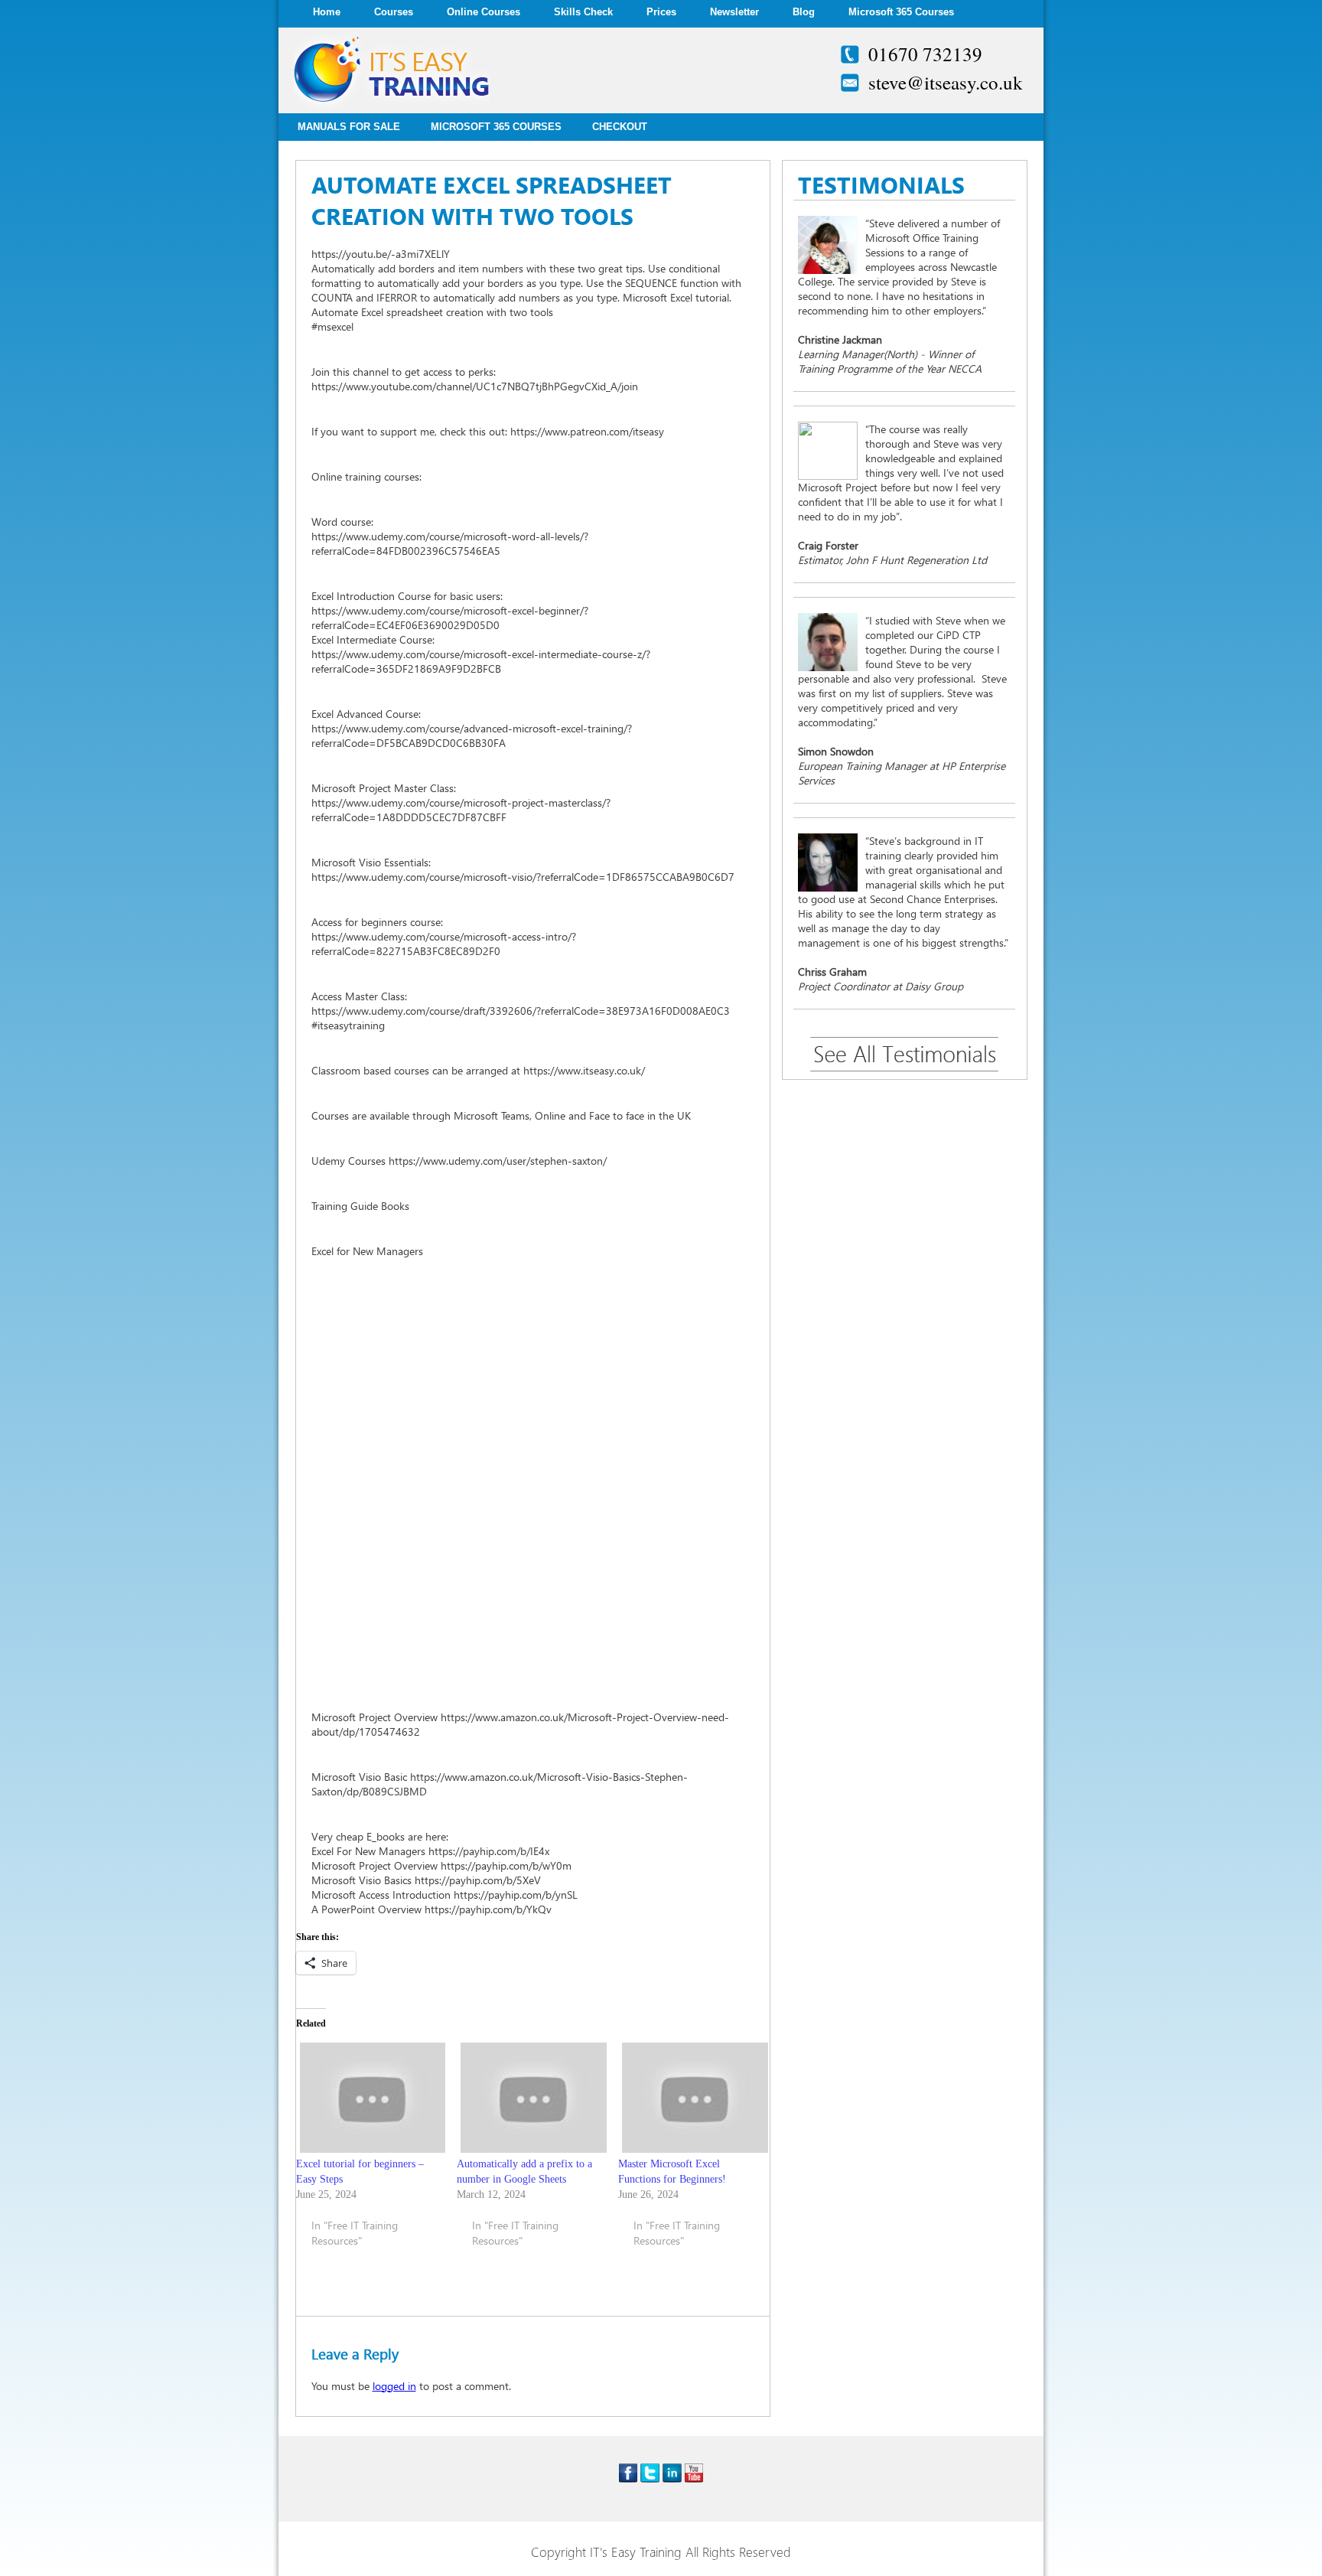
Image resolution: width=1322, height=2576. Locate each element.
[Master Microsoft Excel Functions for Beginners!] (691, 2097)
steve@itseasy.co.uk (946, 82)
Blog (804, 12)
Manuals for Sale (349, 127)
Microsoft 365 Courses (901, 12)
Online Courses (484, 12)
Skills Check (583, 12)
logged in (394, 2386)
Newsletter (734, 12)
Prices (661, 12)
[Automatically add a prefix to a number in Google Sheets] (530, 2097)
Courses (394, 12)
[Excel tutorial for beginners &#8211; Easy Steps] (369, 2097)
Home (327, 12)
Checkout (620, 127)
